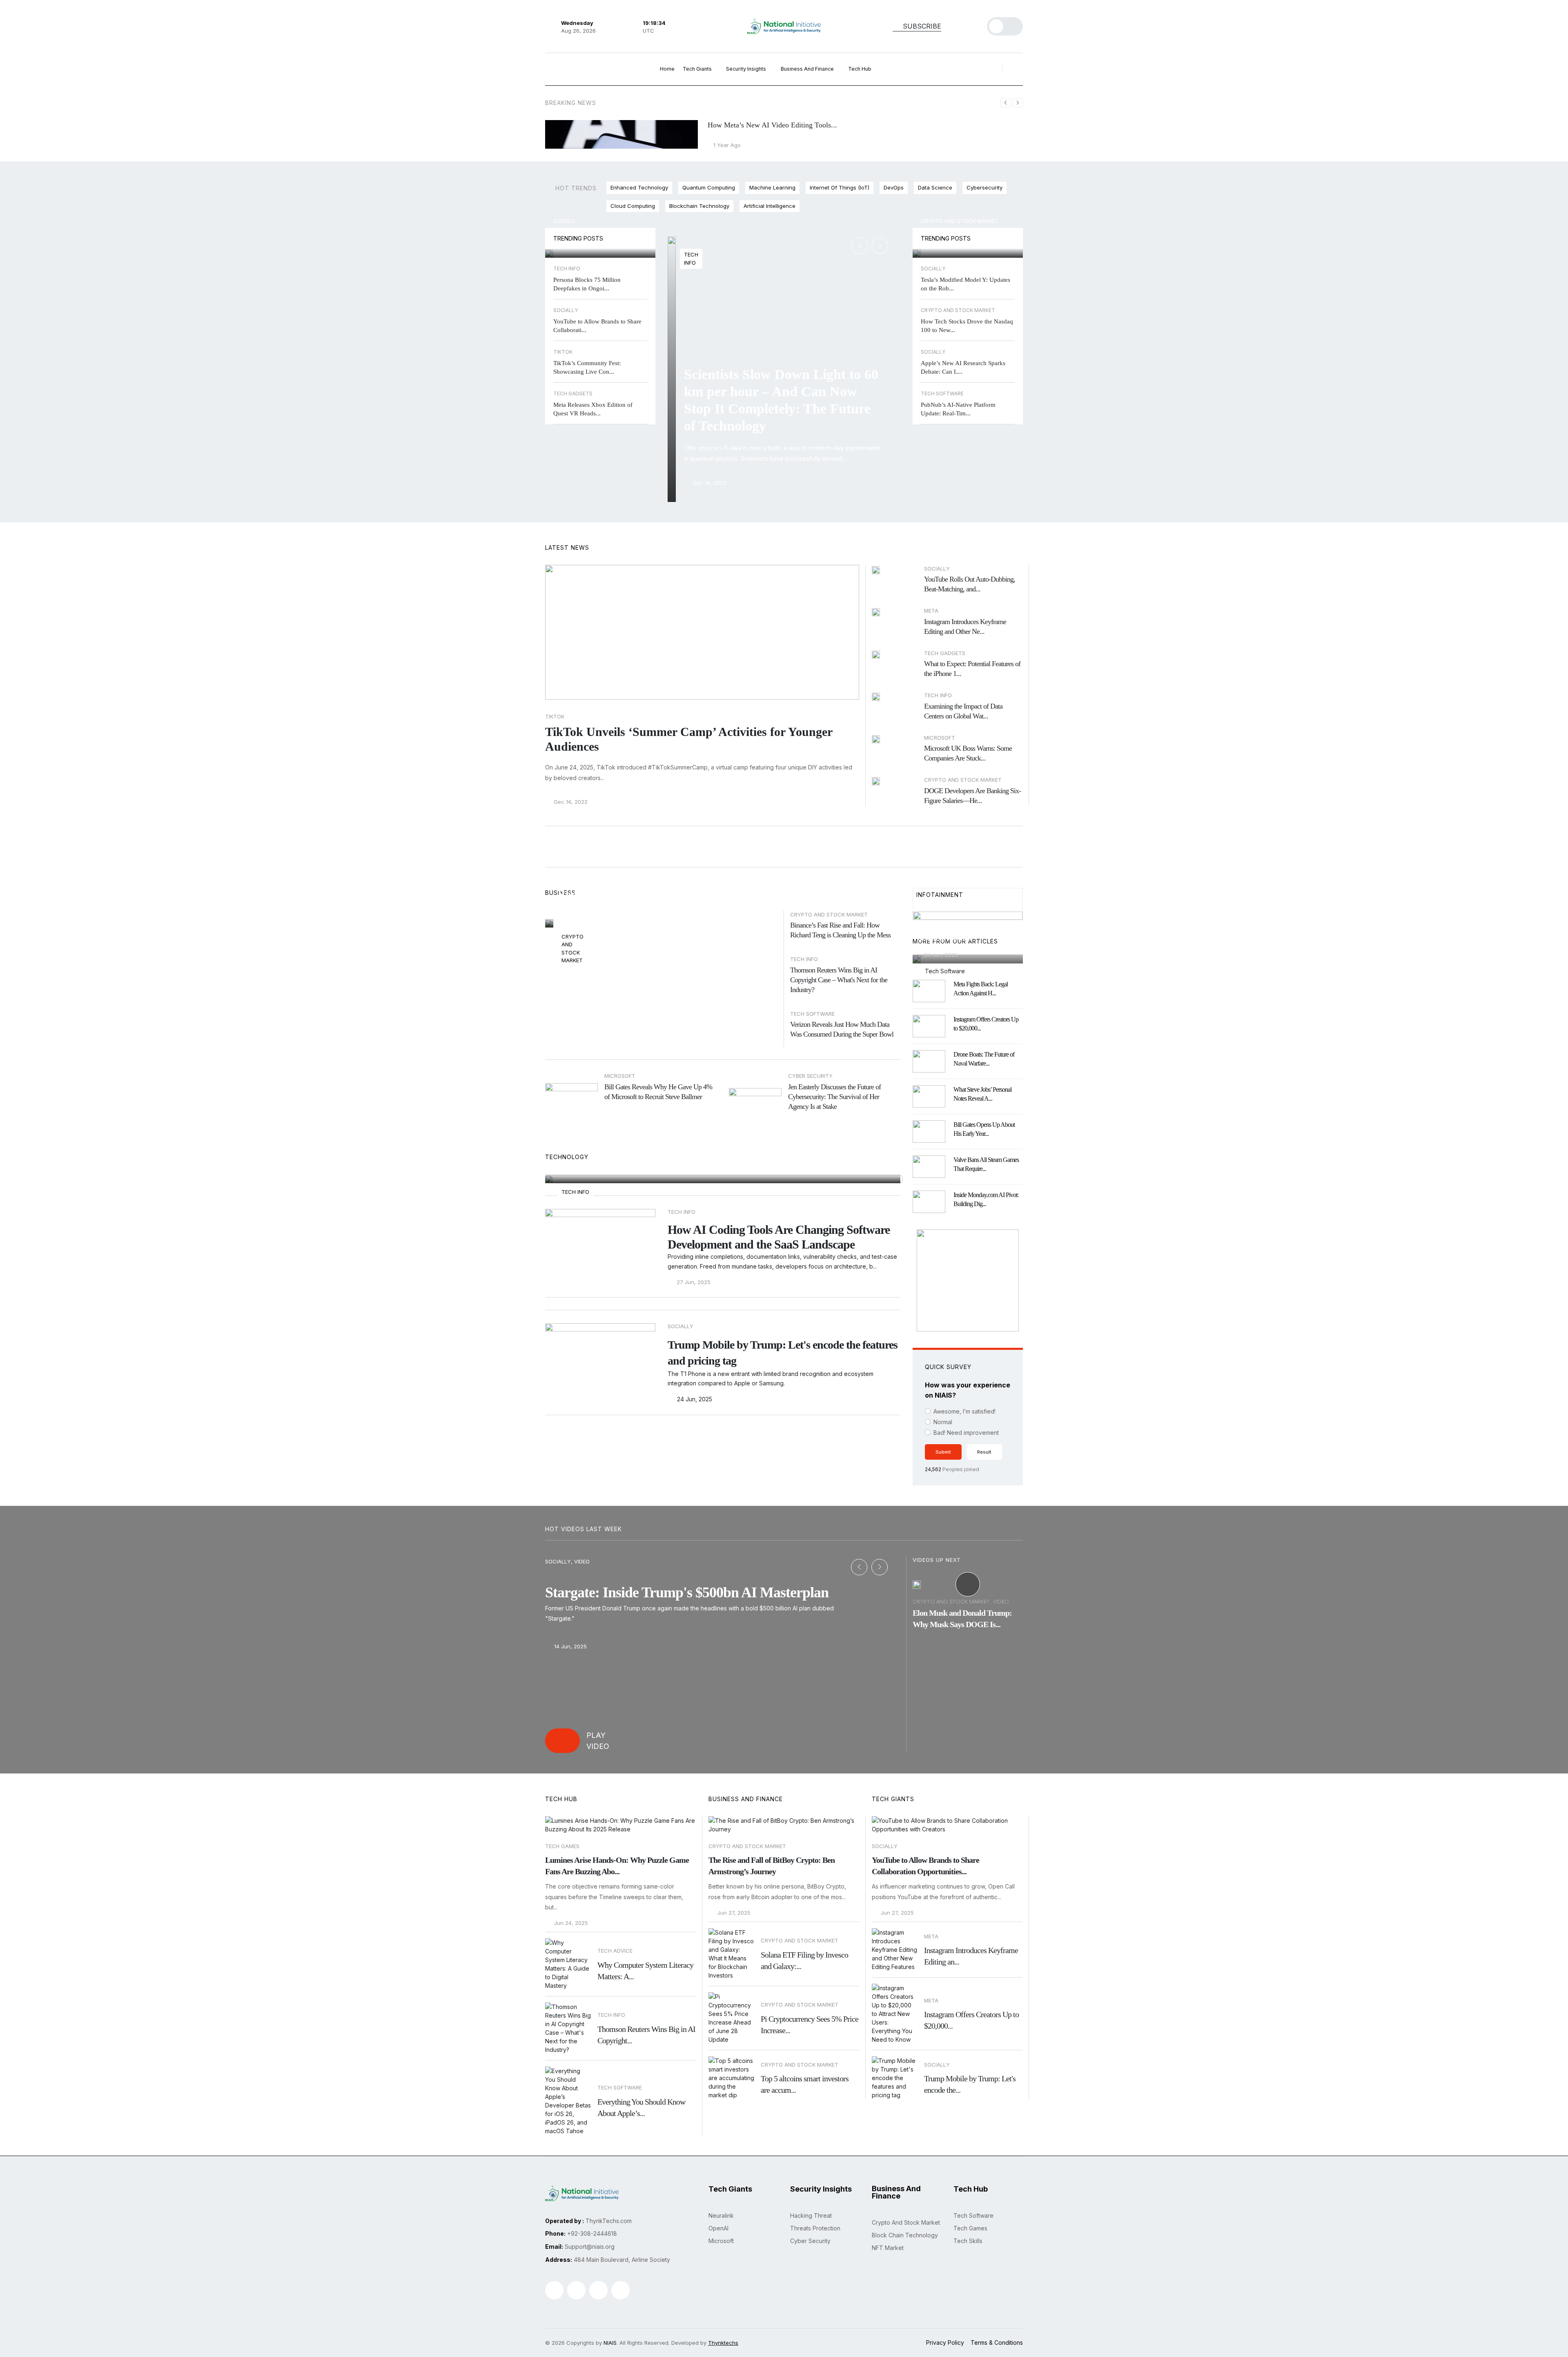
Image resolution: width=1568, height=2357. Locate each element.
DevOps (894, 187)
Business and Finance (808, 69)
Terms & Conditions (997, 2343)
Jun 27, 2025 (733, 1913)
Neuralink (721, 2215)
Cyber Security (810, 2241)
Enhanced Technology (639, 187)
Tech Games (562, 1846)
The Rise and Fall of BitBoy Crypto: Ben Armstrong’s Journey (653, 887)
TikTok (555, 716)
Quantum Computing (709, 187)
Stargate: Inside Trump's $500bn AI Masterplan (687, 1592)
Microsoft (721, 2241)
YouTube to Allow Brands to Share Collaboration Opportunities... (925, 1866)
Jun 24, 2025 (570, 1923)
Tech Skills (968, 2241)
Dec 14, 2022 (709, 483)
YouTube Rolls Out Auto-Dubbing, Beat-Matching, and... (970, 584)
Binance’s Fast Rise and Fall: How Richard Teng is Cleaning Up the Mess (840, 930)
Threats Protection (815, 2228)
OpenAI (718, 2228)
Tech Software (812, 1014)
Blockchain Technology (699, 206)
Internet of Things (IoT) (840, 187)
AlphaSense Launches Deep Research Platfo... (960, 932)
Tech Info (804, 959)
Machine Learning (772, 187)
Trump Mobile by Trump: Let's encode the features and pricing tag (783, 1353)
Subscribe (921, 26)
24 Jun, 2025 (694, 1399)
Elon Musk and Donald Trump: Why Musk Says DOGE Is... (962, 1619)
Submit (943, 1452)
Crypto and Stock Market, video (961, 1601)
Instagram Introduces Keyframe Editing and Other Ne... (965, 627)
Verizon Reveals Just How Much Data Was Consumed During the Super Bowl (842, 1029)
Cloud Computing (633, 206)
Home (667, 69)
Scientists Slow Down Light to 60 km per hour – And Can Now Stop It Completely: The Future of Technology (781, 400)
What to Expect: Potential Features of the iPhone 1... (972, 669)
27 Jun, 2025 (582, 913)
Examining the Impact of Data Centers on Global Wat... (963, 711)
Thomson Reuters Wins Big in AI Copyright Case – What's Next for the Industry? (839, 980)
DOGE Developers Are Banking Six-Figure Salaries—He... (972, 796)
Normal (943, 1422)
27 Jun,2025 (586, 1164)
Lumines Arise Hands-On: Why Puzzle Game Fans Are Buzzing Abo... (617, 1866)
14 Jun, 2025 (570, 1647)
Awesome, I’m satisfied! (964, 1411)
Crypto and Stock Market (960, 221)
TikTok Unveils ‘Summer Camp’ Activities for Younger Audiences (689, 739)
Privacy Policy (945, 2343)
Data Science (935, 187)
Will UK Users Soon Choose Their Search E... (597, 238)
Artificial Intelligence (770, 206)
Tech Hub (860, 69)
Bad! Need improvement (966, 1433)
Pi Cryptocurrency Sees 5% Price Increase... (962, 238)
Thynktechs (723, 2343)
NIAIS (610, 2343)
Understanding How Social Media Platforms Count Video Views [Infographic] (713, 1132)
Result (984, 1452)
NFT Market (888, 2248)
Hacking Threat (811, 2215)
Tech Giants (698, 69)
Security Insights (747, 69)
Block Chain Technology (905, 2235)
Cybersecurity (984, 187)
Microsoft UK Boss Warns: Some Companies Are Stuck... (968, 753)
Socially (885, 1846)
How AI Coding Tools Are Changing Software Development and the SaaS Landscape (779, 1237)
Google (564, 221)
